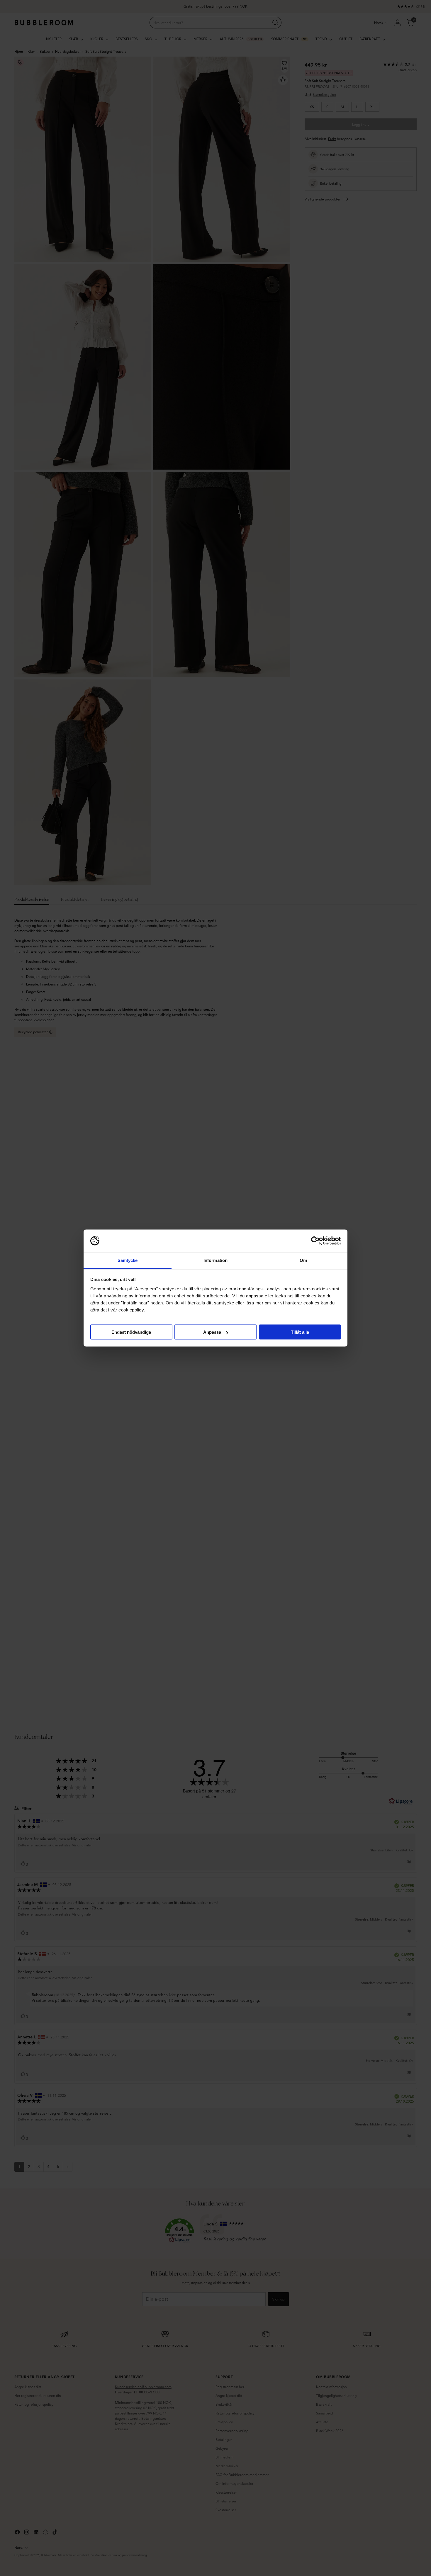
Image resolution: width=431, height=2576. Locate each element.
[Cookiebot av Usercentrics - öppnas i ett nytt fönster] (315, 1241)
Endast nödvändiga (131, 1332)
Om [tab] (303, 1260)
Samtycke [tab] (128, 1260)
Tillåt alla (300, 1332)
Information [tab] (215, 1260)
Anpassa (212, 1332)
